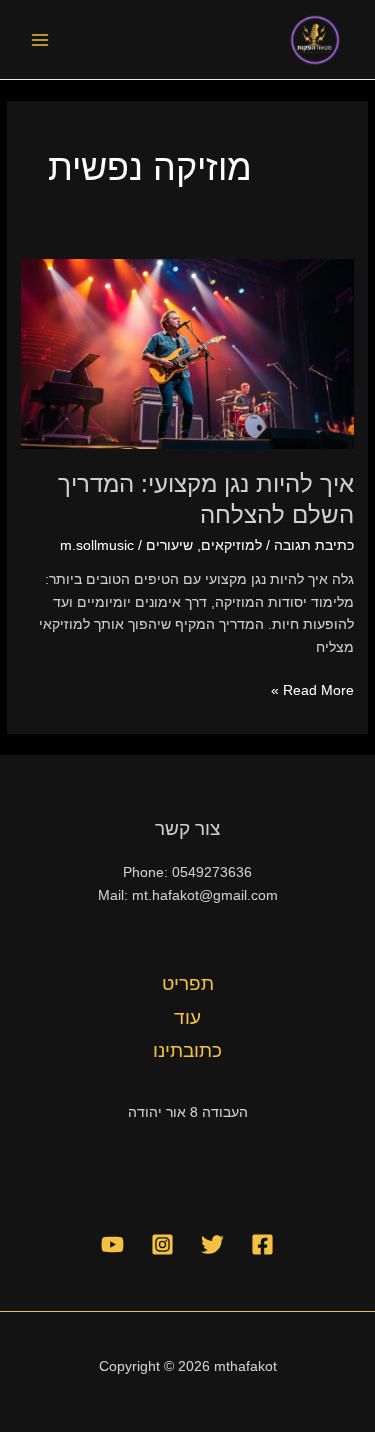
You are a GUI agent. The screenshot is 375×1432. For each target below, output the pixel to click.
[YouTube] (112, 1244)
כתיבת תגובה (314, 545)
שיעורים (169, 545)
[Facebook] (262, 1244)
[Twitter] (212, 1244)
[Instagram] (162, 1244)
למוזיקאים (231, 545)
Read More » (312, 689)
